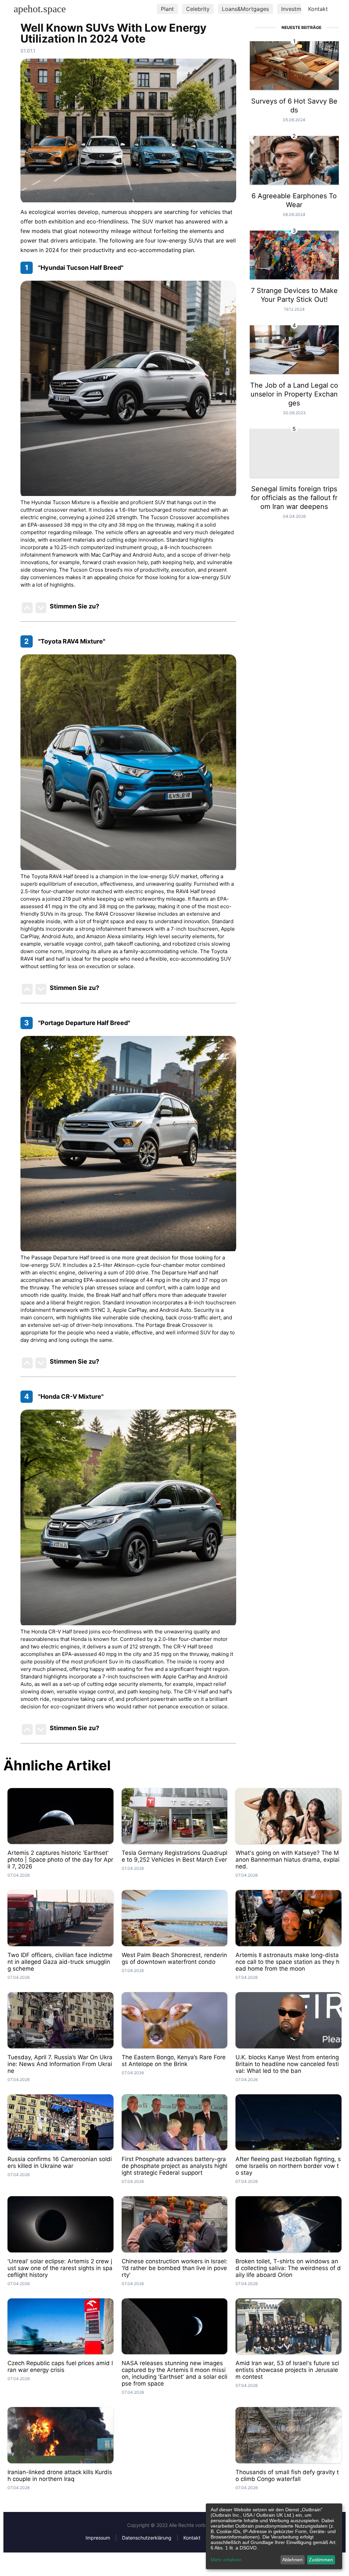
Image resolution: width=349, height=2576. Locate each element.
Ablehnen (292, 2560)
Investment (295, 9)
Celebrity (198, 9)
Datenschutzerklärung (147, 2538)
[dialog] (274, 2536)
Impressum (98, 2538)
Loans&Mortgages (245, 9)
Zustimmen (321, 2560)
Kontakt (318, 9)
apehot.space (40, 9)
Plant (167, 9)
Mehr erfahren (226, 2560)
